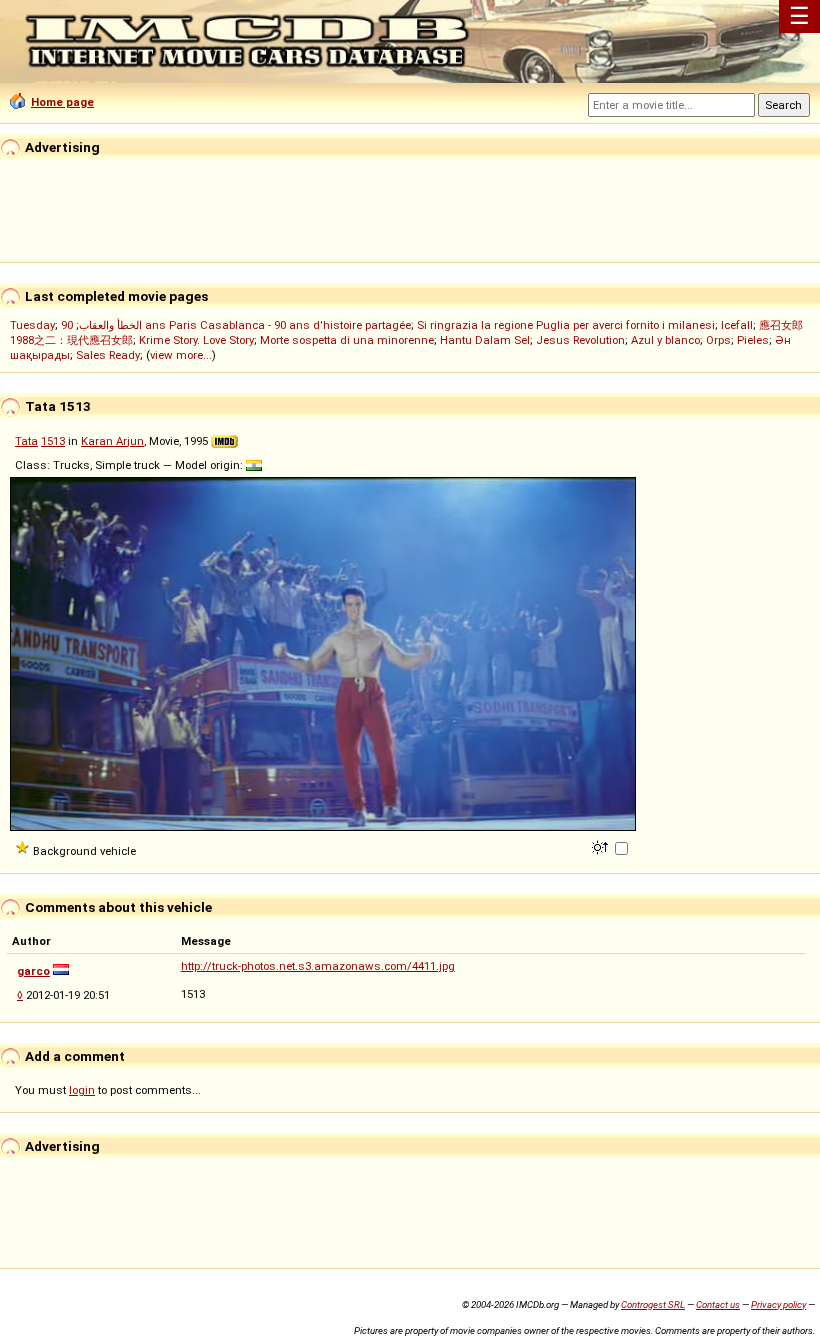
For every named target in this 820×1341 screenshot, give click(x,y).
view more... (181, 355)
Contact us (718, 1304)
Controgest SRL (653, 1304)
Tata (26, 441)
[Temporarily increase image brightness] (601, 846)
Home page (62, 102)
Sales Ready (108, 355)
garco (33, 971)
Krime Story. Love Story (196, 340)
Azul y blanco (665, 340)
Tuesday (32, 325)
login (82, 1090)
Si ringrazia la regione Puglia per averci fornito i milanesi (566, 325)
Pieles (753, 340)
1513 (53, 441)
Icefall (737, 325)
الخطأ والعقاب (110, 325)
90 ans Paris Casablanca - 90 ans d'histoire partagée (236, 325)
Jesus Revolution (580, 340)
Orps (718, 340)
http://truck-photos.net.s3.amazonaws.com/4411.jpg (318, 966)
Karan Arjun (112, 441)
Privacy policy (778, 1304)
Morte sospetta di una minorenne (347, 340)
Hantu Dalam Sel (485, 340)
